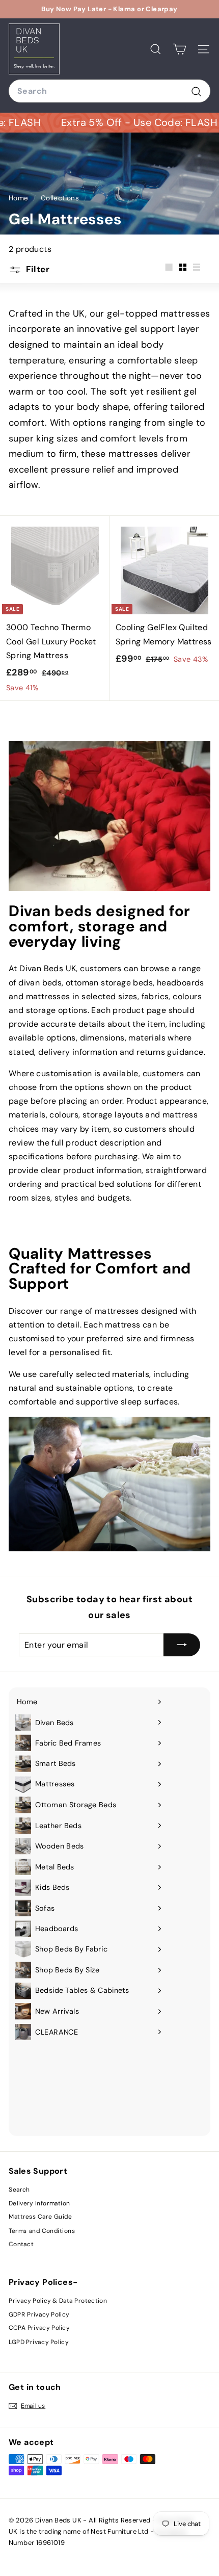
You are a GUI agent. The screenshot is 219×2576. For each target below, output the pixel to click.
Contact (21, 2244)
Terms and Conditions (42, 2230)
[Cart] (180, 49)
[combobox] (109, 91)
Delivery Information (39, 2203)
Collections (61, 198)
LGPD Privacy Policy (38, 2342)
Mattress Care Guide (40, 2217)
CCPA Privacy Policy (39, 2328)
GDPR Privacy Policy (39, 2314)
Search (19, 2190)
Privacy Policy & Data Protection (58, 2301)
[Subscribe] (182, 1645)
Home (20, 198)
